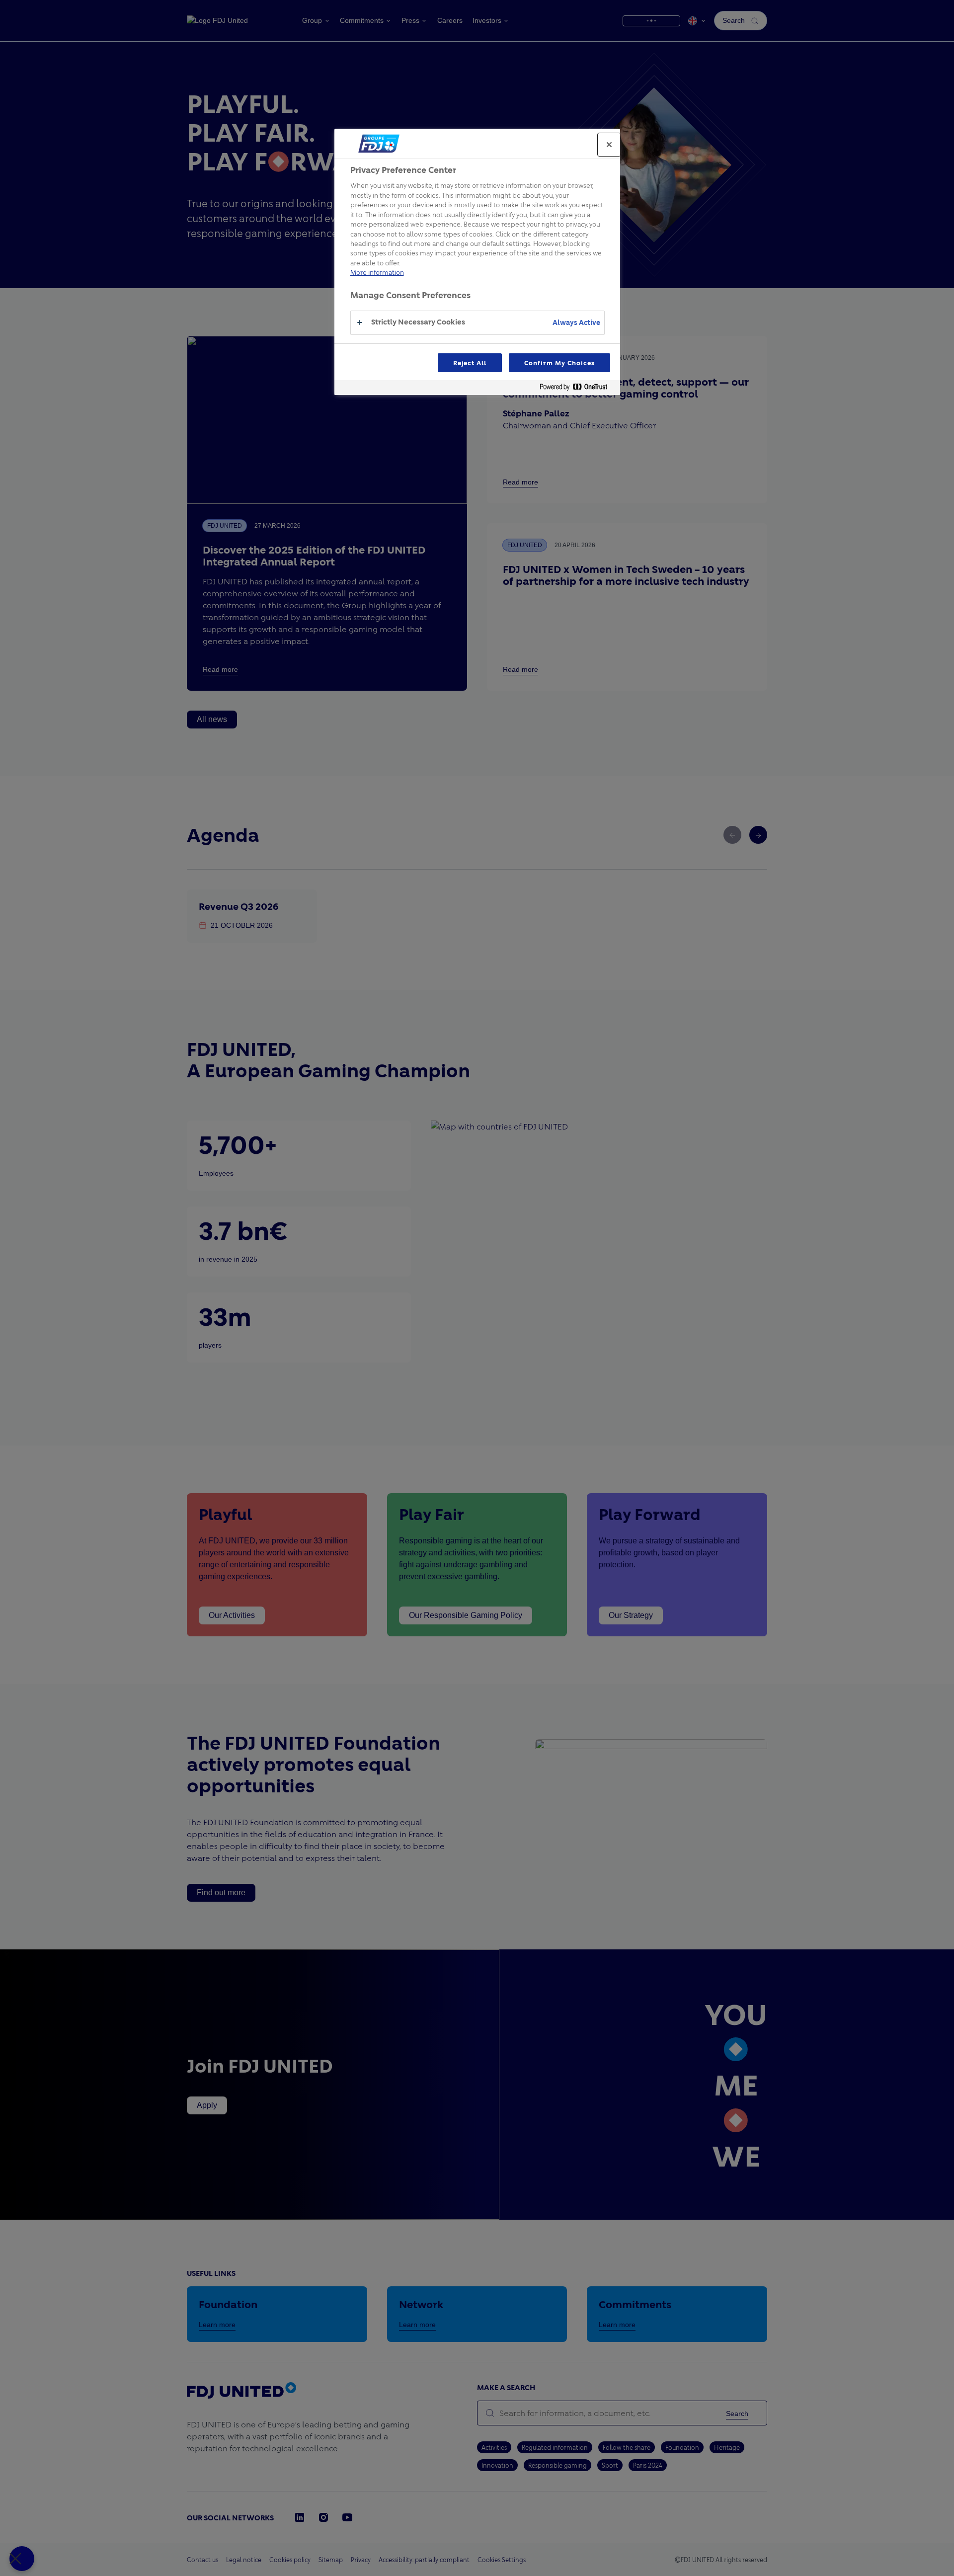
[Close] (609, 145)
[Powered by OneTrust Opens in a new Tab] (577, 389)
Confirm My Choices (559, 363)
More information (377, 272)
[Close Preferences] (22, 2559)
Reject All (470, 363)
